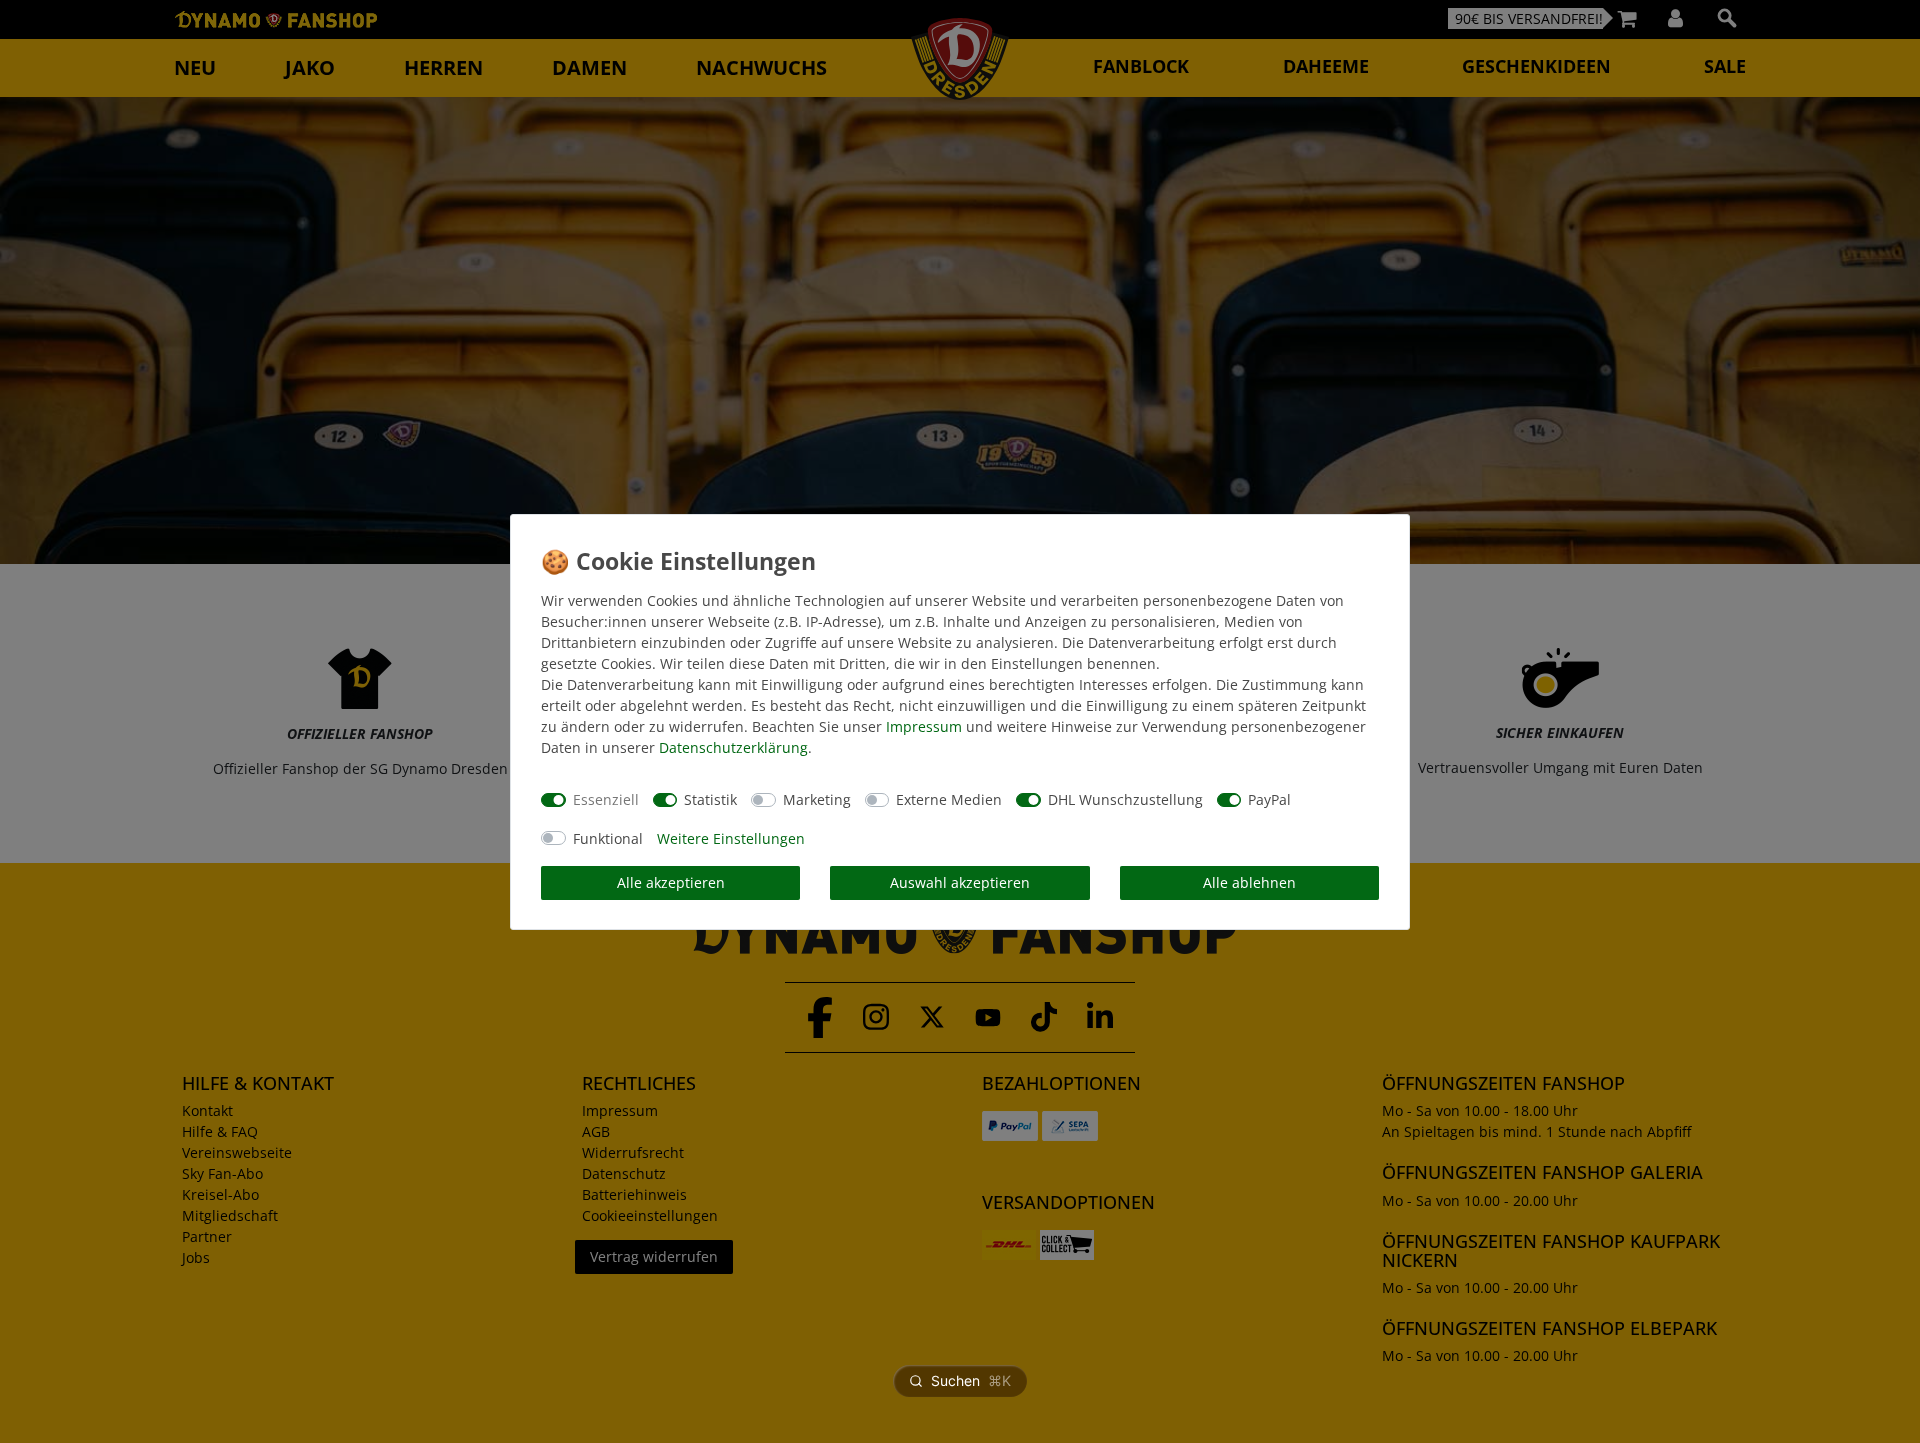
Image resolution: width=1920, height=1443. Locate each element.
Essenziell (606, 799)
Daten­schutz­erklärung (733, 747)
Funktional (608, 838)
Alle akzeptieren (671, 882)
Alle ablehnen (1249, 882)
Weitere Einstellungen (731, 838)
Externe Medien (949, 799)
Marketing (817, 799)
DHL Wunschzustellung (1125, 799)
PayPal (1269, 799)
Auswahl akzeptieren (960, 882)
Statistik (710, 799)
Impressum (924, 726)
